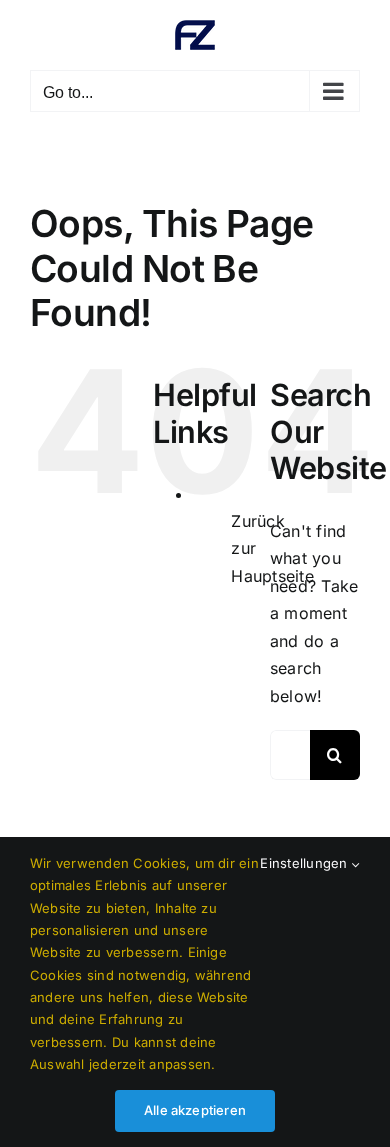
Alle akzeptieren (195, 1110)
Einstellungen (305, 863)
